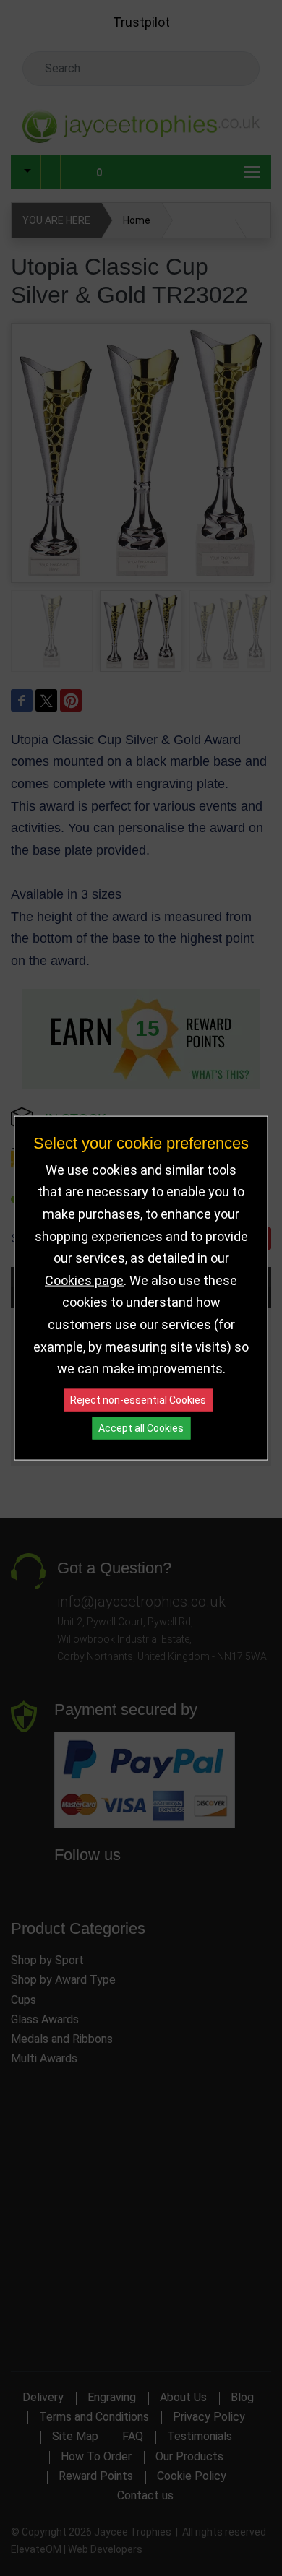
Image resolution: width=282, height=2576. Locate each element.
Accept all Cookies (141, 1427)
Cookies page (84, 1280)
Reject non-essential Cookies (138, 1399)
